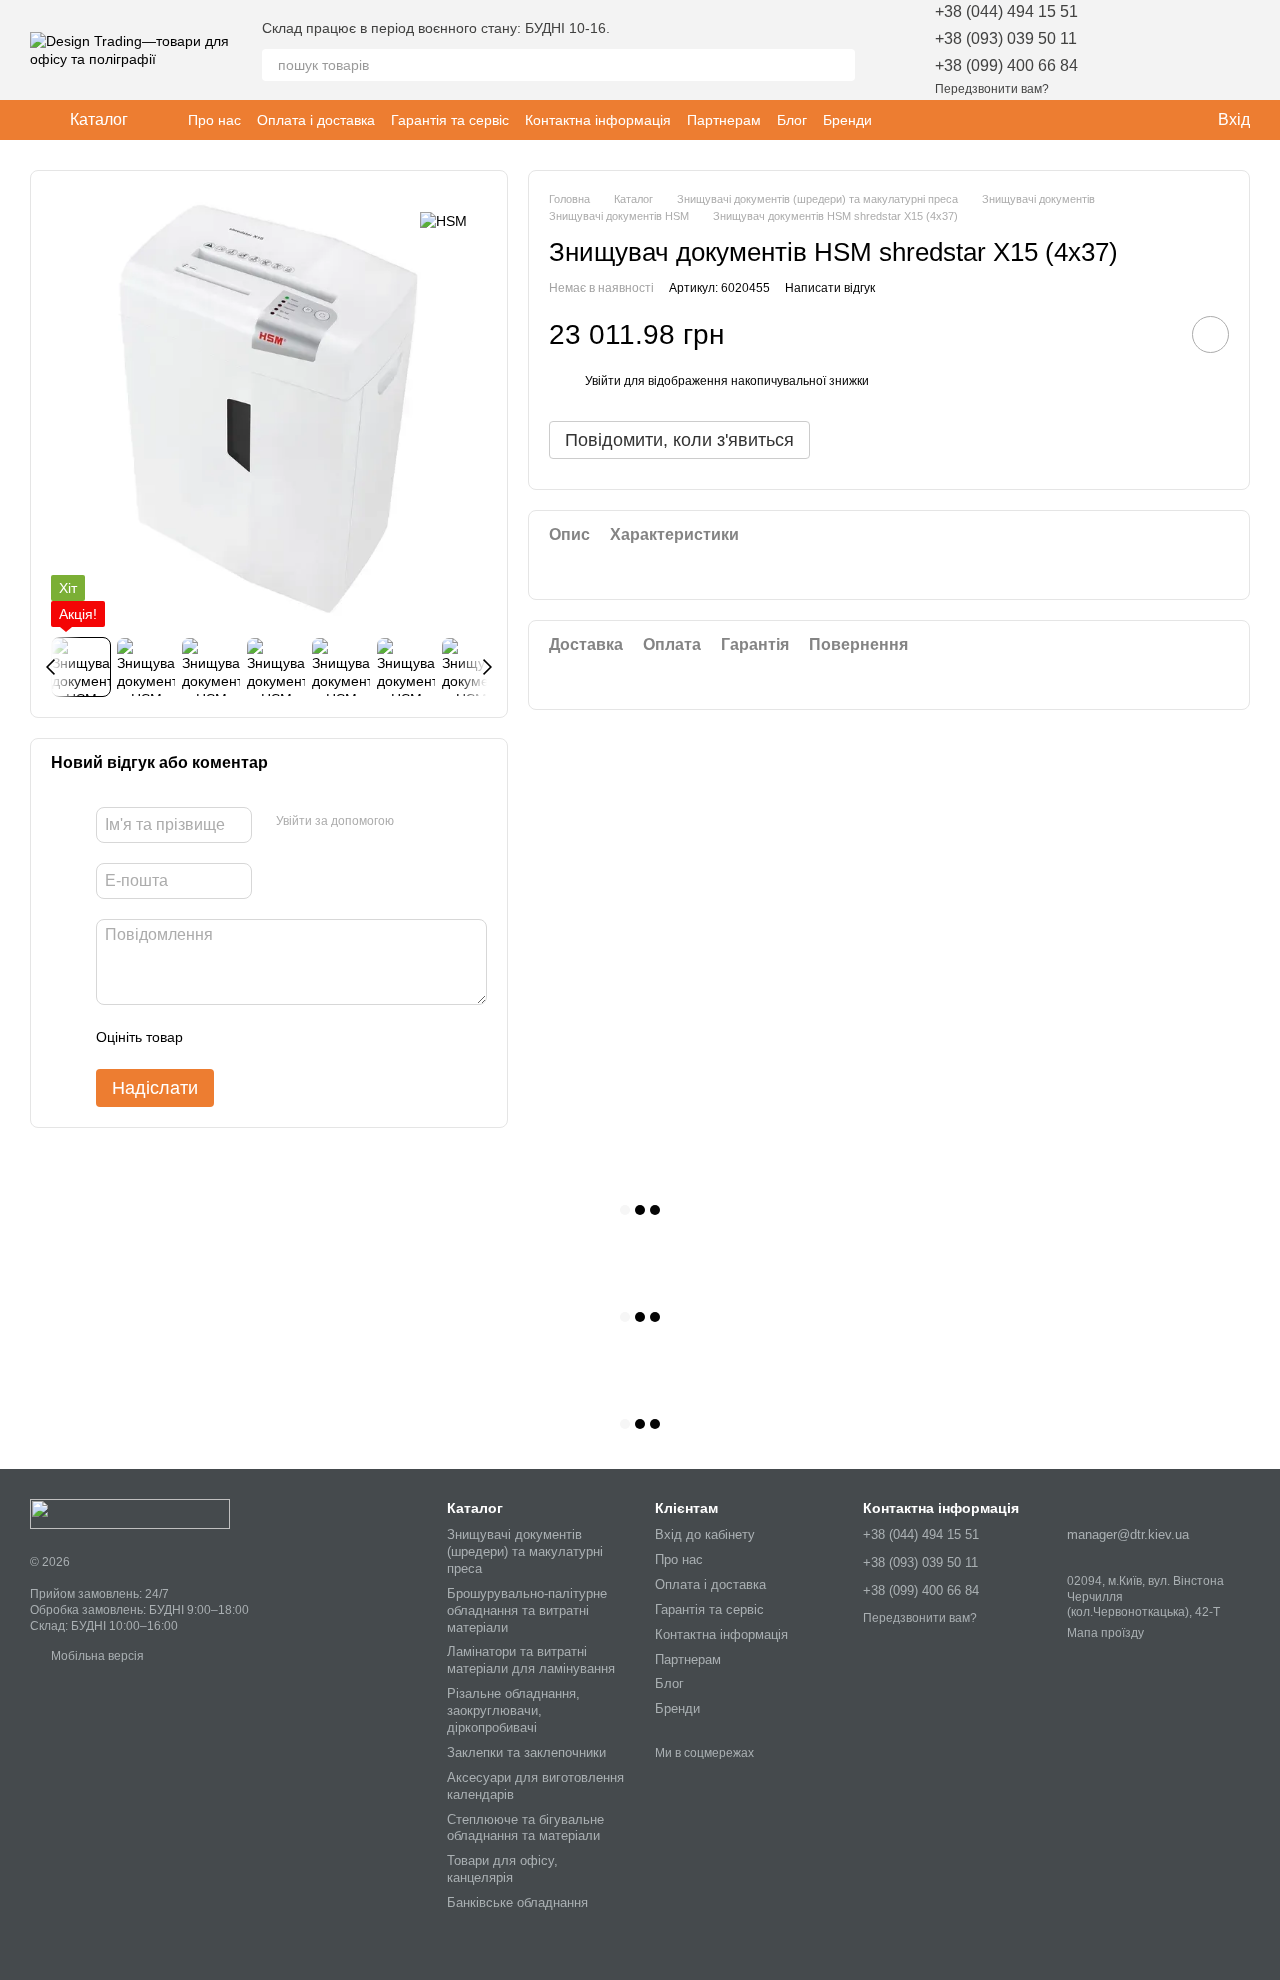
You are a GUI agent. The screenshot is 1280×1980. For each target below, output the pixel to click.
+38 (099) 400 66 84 (1006, 65)
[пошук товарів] (839, 65)
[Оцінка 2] (248, 1037)
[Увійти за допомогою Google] (448, 822)
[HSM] (443, 220)
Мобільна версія (96, 1656)
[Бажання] (1130, 50)
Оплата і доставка (316, 120)
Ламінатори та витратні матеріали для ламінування (531, 1660)
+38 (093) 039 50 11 (1006, 38)
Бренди (847, 120)
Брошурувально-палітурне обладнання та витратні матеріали (527, 1610)
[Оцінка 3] (280, 1037)
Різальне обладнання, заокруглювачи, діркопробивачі (513, 1710)
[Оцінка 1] (216, 1037)
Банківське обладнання (517, 1902)
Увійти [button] (603, 382)
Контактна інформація (598, 120)
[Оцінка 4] (312, 1037)
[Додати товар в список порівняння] (1154, 335)
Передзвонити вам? (992, 89)
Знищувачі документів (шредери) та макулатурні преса (525, 1551)
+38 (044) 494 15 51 (1006, 11)
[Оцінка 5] (344, 1037)
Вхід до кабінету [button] (705, 1534)
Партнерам (724, 120)
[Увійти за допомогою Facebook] (416, 822)
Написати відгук (830, 288)
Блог (792, 120)
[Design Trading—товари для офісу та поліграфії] (130, 1513)
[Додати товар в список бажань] (1210, 335)
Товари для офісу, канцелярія (502, 1869)
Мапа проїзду (1105, 1633)
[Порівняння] (1182, 50)
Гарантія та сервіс (450, 120)
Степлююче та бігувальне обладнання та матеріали (525, 1828)
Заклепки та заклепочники (526, 1752)
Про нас (214, 120)
